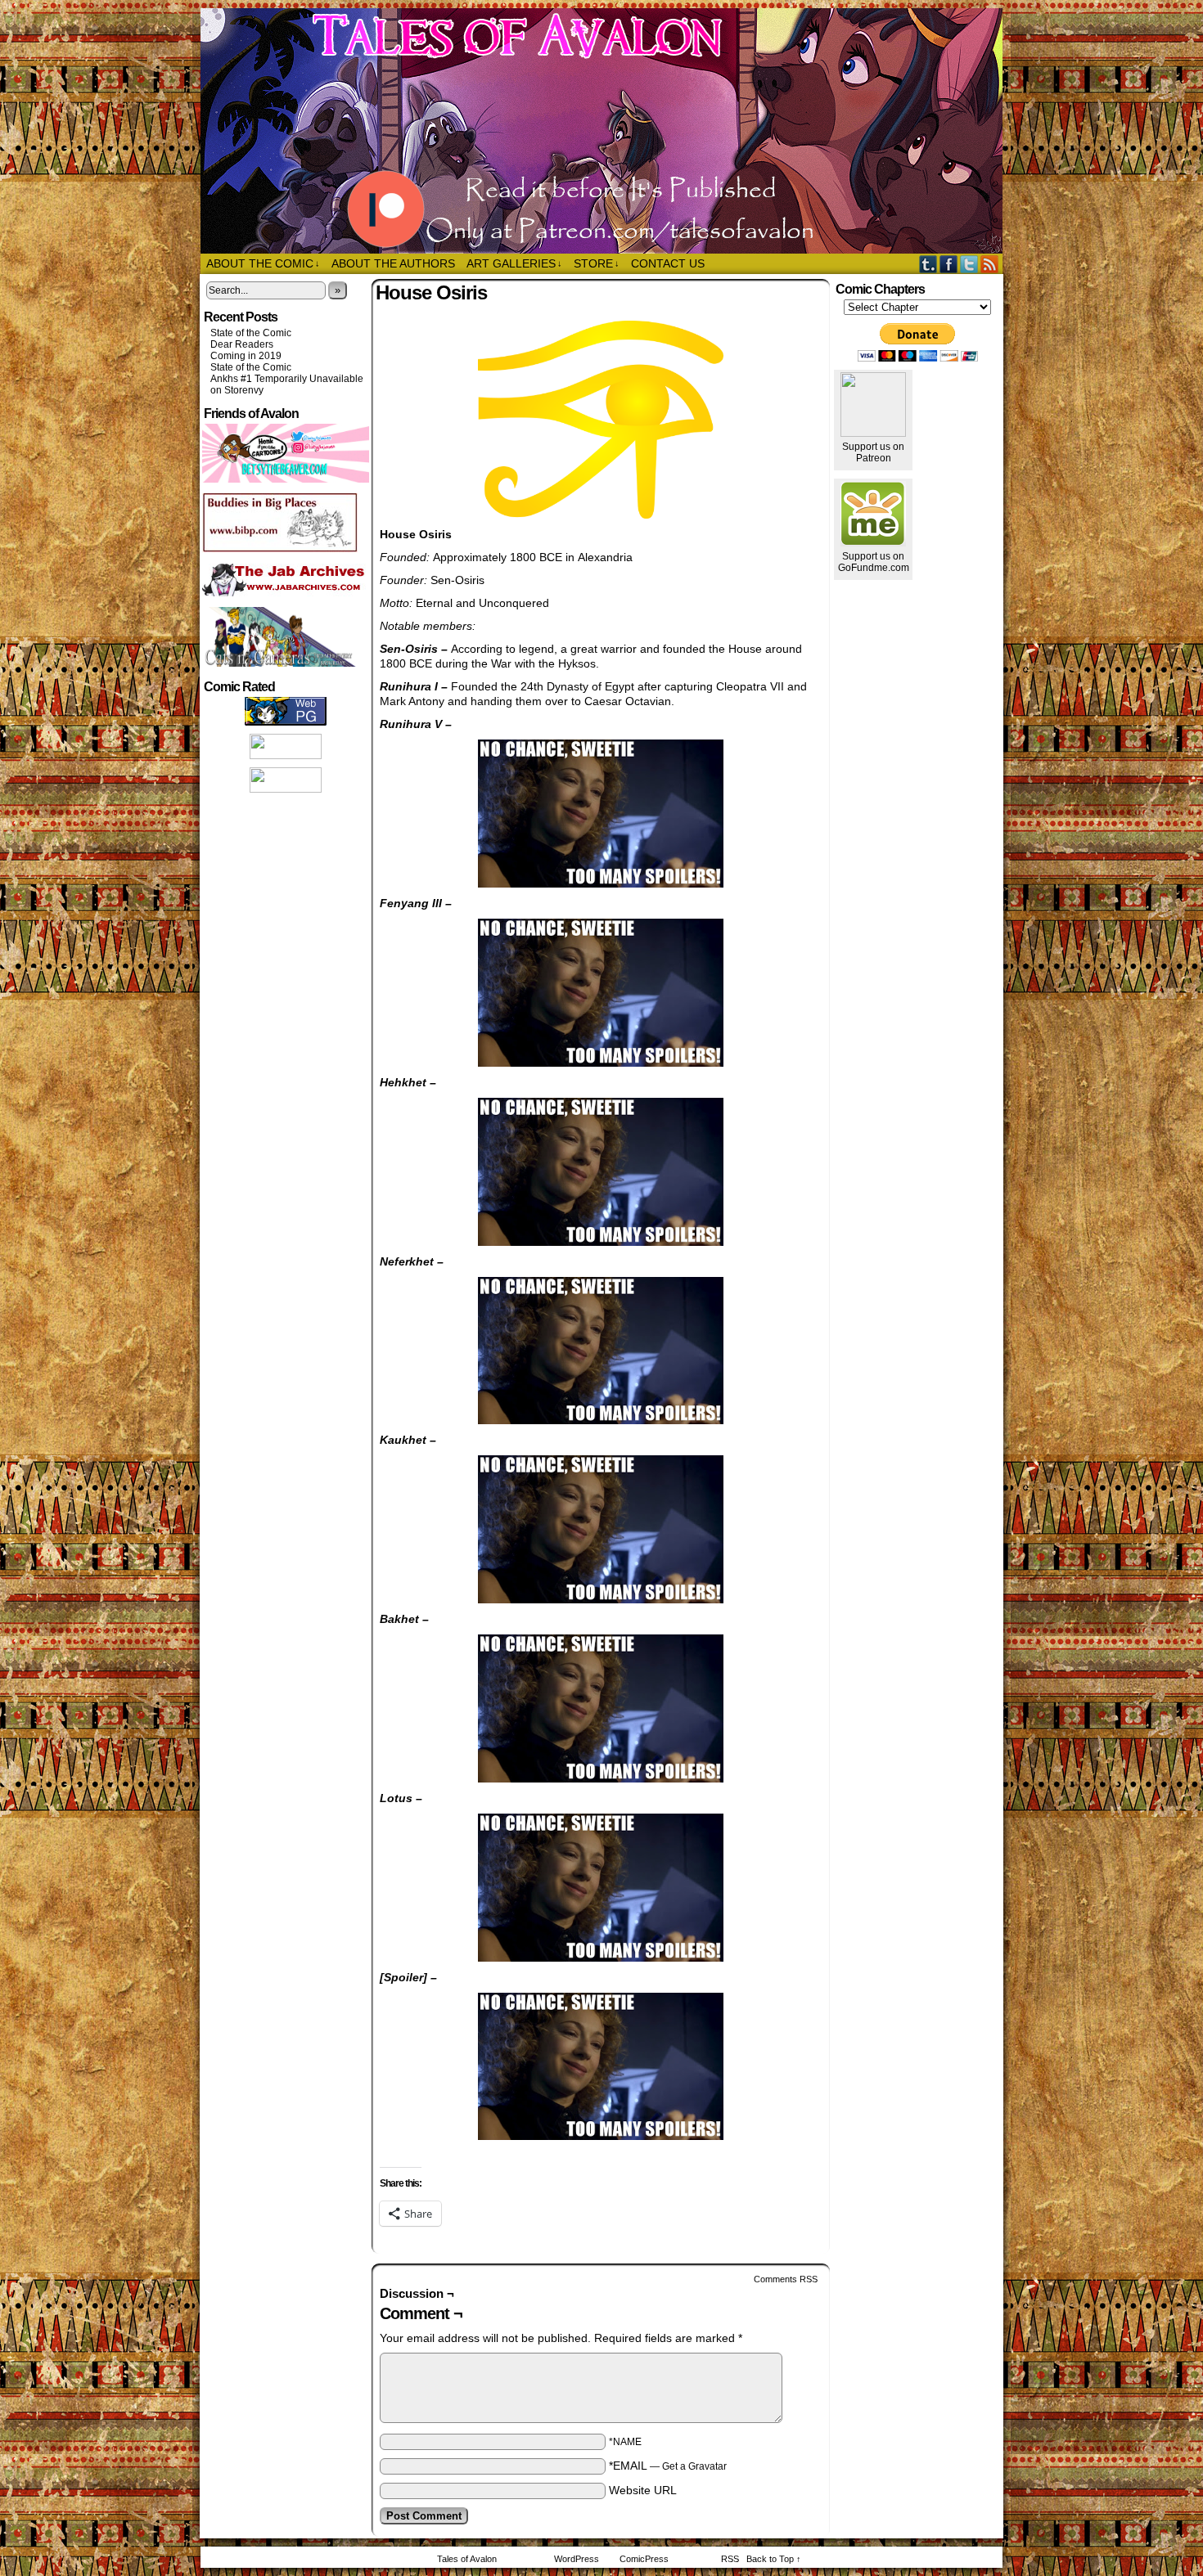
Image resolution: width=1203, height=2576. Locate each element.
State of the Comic (251, 333)
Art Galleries (514, 263)
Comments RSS (786, 2279)
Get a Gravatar (694, 2466)
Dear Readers (242, 344)
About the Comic (263, 263)
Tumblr (928, 264)
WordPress (577, 2559)
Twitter (969, 264)
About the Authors (393, 263)
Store (597, 263)
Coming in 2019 (246, 356)
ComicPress (644, 2559)
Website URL (643, 2490)
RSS (990, 264)
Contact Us (668, 263)
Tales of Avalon (610, 131)
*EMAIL (668, 2466)
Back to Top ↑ (774, 2559)
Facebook (949, 264)
